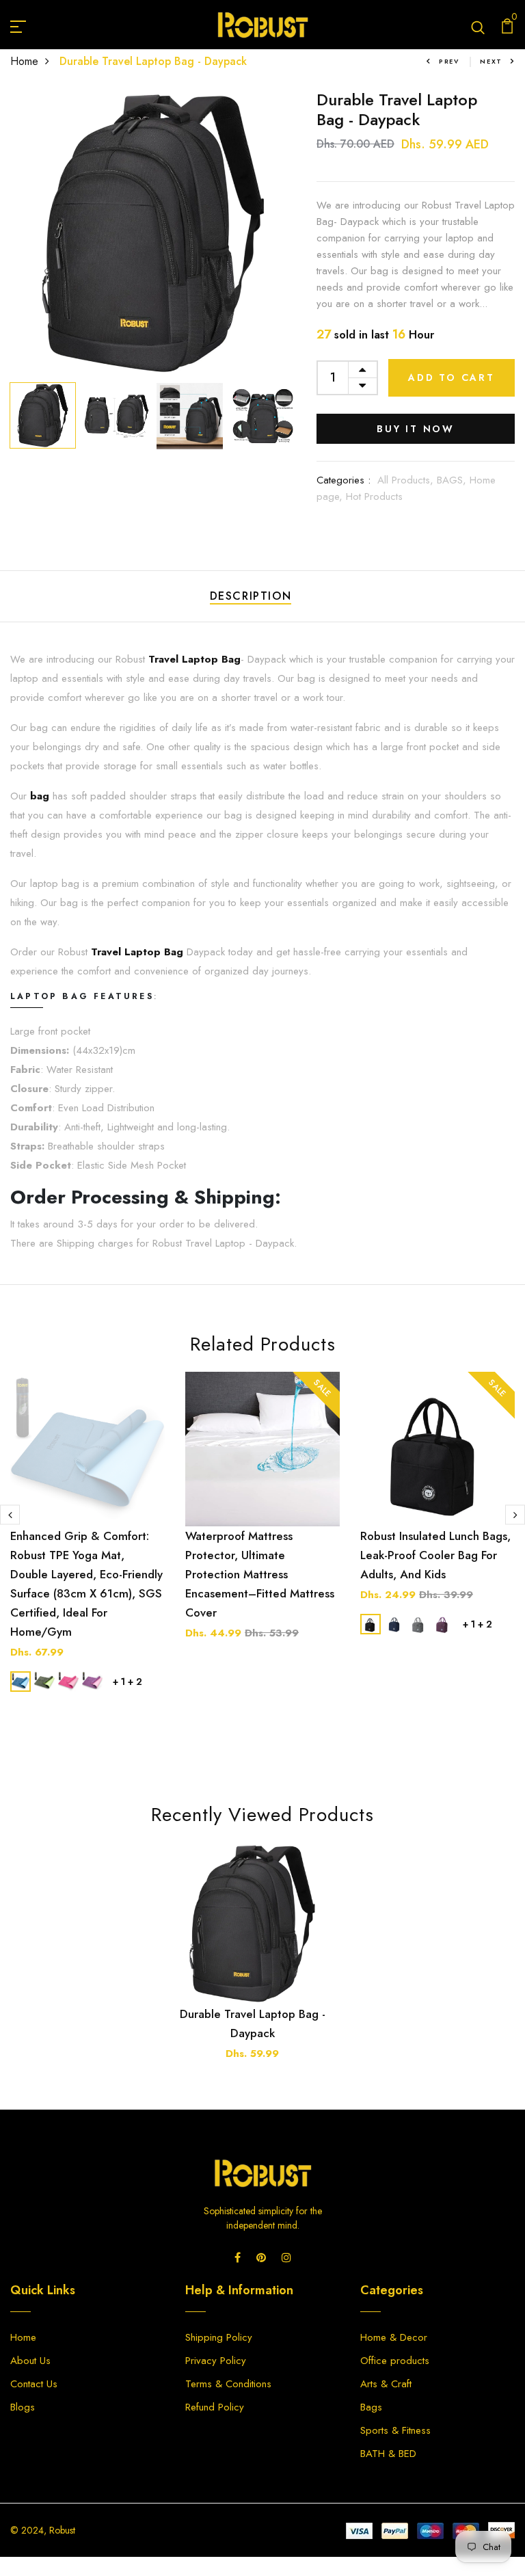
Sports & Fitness (395, 2430)
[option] (153, 233)
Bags (371, 2407)
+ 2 (135, 1682)
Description (251, 596)
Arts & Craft (386, 2384)
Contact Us (34, 2384)
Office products (395, 2361)
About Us (30, 2361)
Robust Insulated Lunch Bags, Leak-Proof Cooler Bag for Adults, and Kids (435, 1555)
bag (40, 796)
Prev (449, 61)
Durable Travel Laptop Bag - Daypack (253, 2023)
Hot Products (374, 496)
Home (24, 61)
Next (491, 61)
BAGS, (453, 480)
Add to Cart (452, 377)
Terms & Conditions (228, 2384)
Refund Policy (215, 2407)
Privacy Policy (216, 2361)
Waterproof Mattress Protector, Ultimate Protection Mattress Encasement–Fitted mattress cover (260, 1574)
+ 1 (119, 1682)
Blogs (23, 2407)
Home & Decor (394, 2337)
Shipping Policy (219, 2337)
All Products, (407, 480)
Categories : (344, 480)
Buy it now (416, 429)
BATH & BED (388, 2454)
